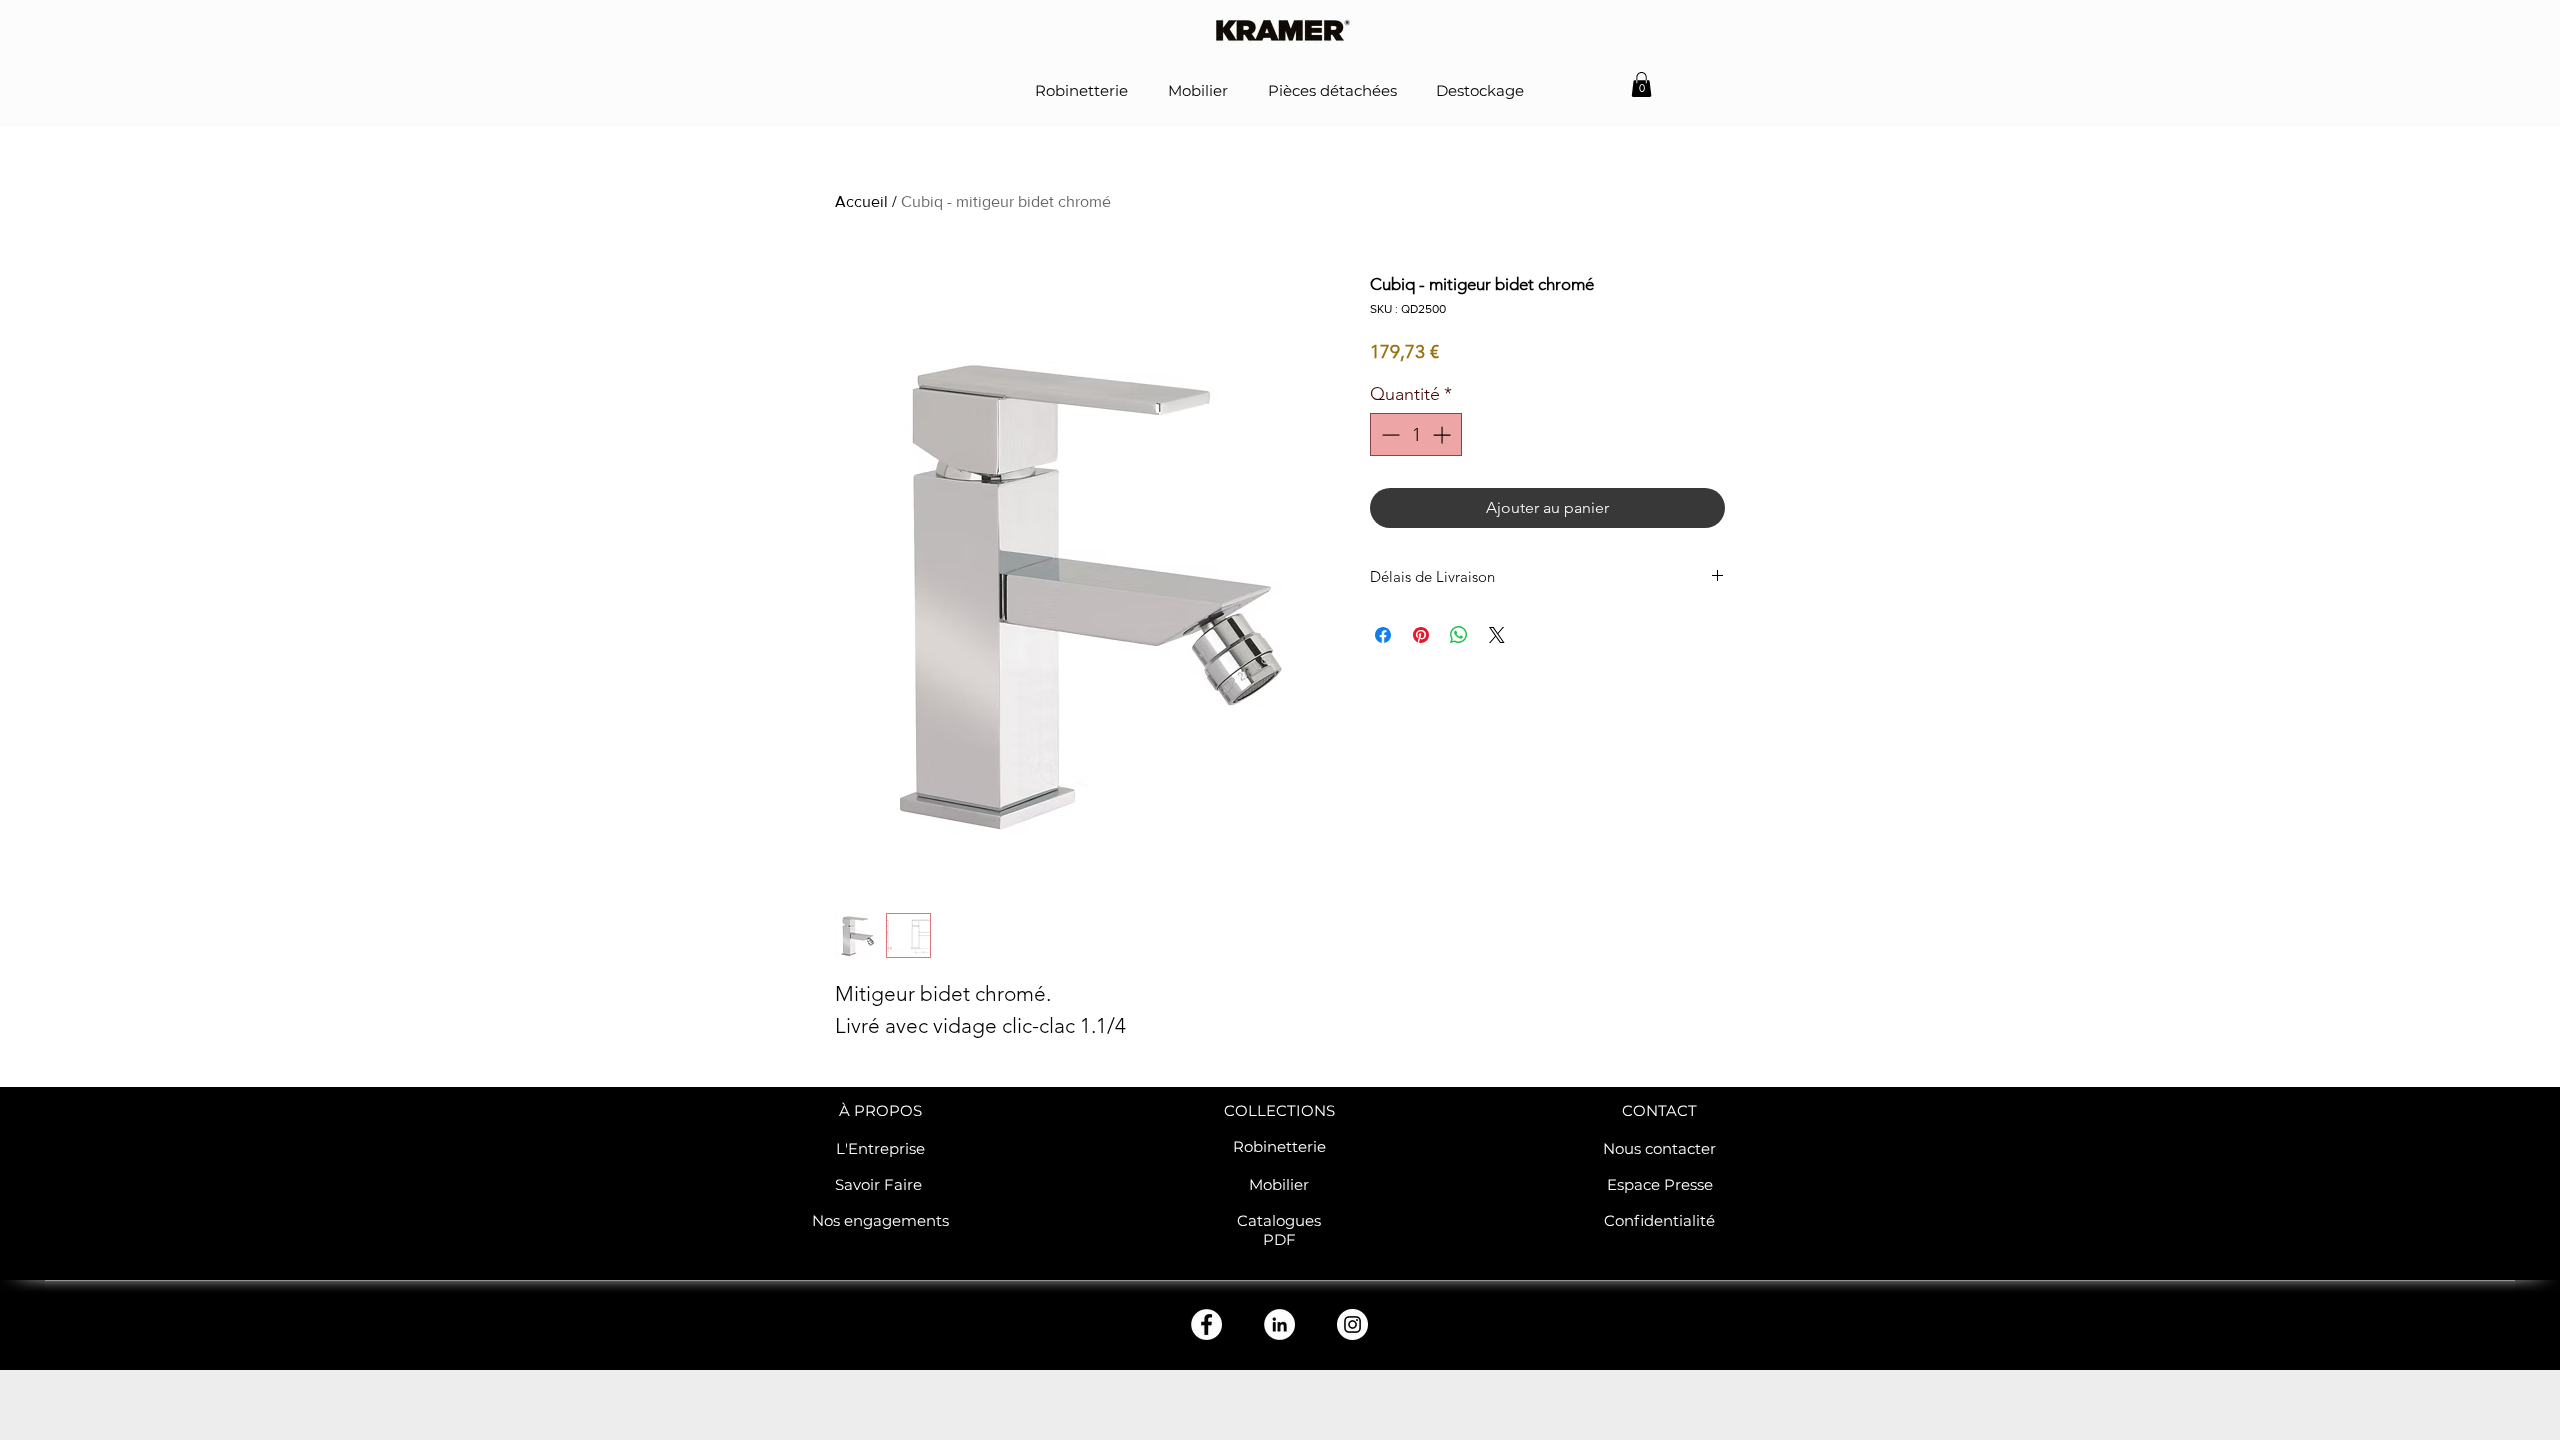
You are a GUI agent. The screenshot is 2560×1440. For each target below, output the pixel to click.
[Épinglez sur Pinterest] (1421, 635)
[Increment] (1443, 434)
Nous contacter (1659, 1148)
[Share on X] (1497, 635)
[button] (1641, 84)
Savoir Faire (880, 1184)
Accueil (861, 201)
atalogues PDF (1284, 1230)
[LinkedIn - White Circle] (1279, 1324)
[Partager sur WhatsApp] (1459, 635)
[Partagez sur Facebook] (1383, 635)
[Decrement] (1388, 434)
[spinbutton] (1416, 434)
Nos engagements (880, 1220)
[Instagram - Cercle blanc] (1352, 1324)
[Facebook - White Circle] (1206, 1324)
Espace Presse (1660, 1184)
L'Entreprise (880, 1148)
